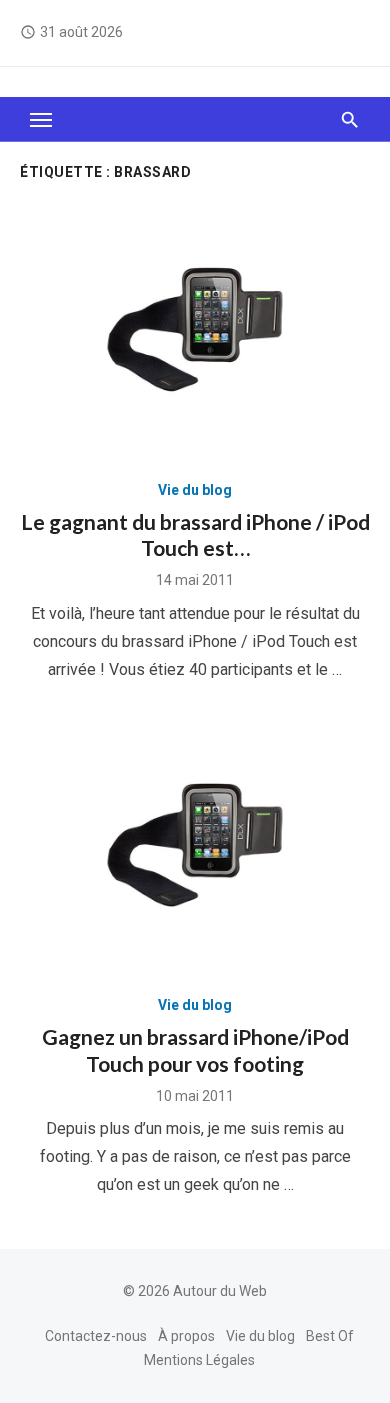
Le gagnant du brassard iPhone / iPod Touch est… (195, 534)
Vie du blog (195, 490)
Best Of (330, 1336)
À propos (186, 1336)
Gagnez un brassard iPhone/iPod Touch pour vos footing (195, 1049)
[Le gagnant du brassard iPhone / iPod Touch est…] (195, 329)
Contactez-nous (96, 1336)
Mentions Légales (199, 1360)
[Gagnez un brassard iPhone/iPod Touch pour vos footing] (195, 845)
